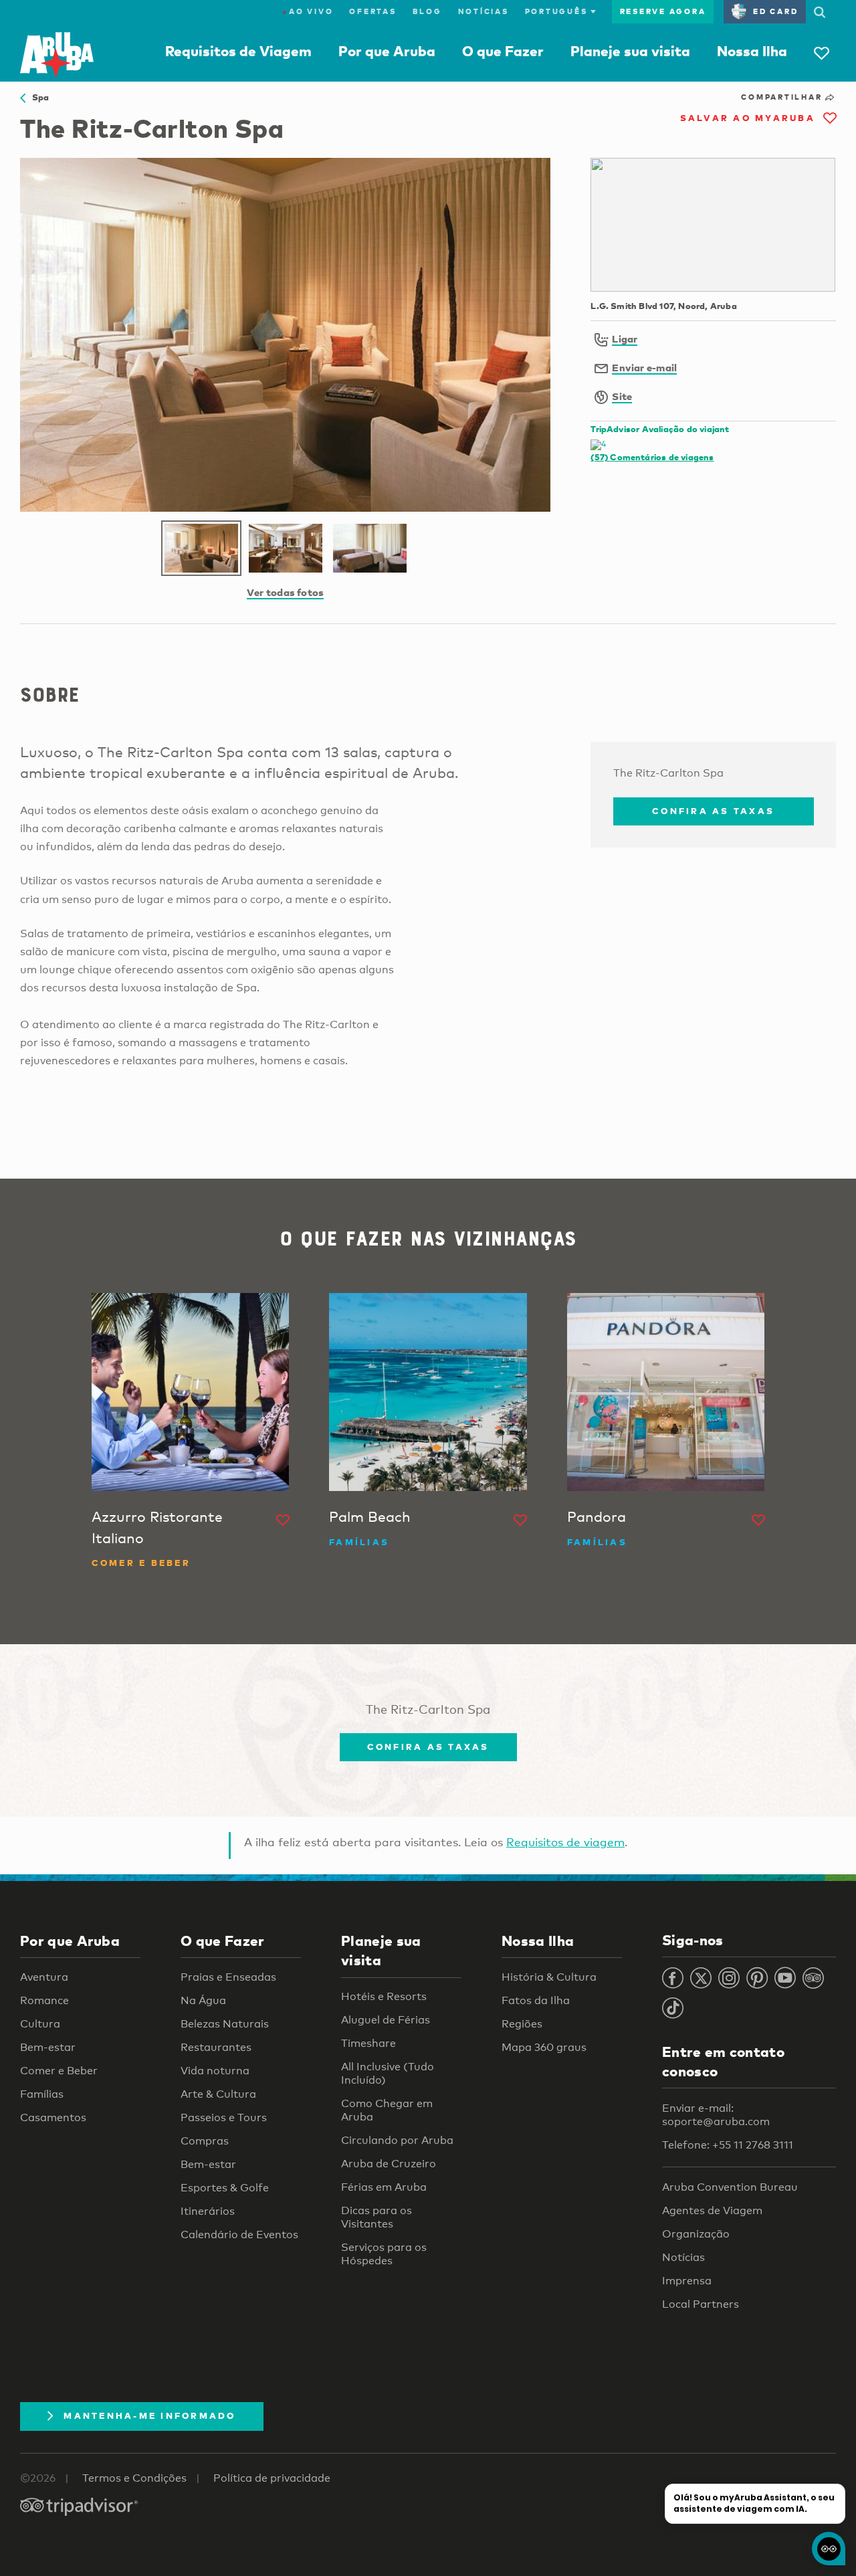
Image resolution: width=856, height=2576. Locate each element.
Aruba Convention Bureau (730, 2187)
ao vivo (308, 11)
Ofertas (372, 11)
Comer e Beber (59, 2071)
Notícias (484, 11)
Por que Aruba (387, 51)
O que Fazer (503, 51)
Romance (44, 2000)
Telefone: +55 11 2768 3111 (728, 2145)
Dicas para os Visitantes (377, 2217)
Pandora (597, 1516)
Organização (696, 2234)
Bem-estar (48, 2047)
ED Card (775, 11)
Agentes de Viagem (712, 2210)
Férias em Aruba (384, 2187)
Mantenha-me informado (149, 2415)
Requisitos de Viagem (238, 51)
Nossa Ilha (752, 51)
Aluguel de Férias (386, 2020)
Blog (427, 11)
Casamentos (53, 2117)
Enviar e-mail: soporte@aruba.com (716, 2115)
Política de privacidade (272, 2478)
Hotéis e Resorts (384, 1996)
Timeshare (368, 2043)
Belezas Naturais (225, 2024)
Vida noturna (215, 2071)
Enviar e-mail (644, 367)
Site (622, 396)
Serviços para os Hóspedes (384, 2254)
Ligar (625, 338)
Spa (37, 97)
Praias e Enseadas (228, 1977)
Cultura (40, 2024)
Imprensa (687, 2281)
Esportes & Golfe (225, 2188)
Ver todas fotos (285, 592)
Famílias (42, 2094)
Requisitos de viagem (565, 1842)
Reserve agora (663, 11)
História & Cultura (549, 1977)
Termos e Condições (134, 2478)
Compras (205, 2141)
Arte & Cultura (218, 2094)
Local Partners (701, 2304)
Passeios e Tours (224, 2117)
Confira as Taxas (713, 811)
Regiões (522, 2024)
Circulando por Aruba (397, 2140)
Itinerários (208, 2211)
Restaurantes (216, 2047)
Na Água (203, 2000)
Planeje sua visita (630, 51)
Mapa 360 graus (544, 2047)
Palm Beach (370, 1516)
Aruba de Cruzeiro (389, 2164)
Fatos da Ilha (536, 2000)
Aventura (44, 1977)
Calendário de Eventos (239, 2235)
